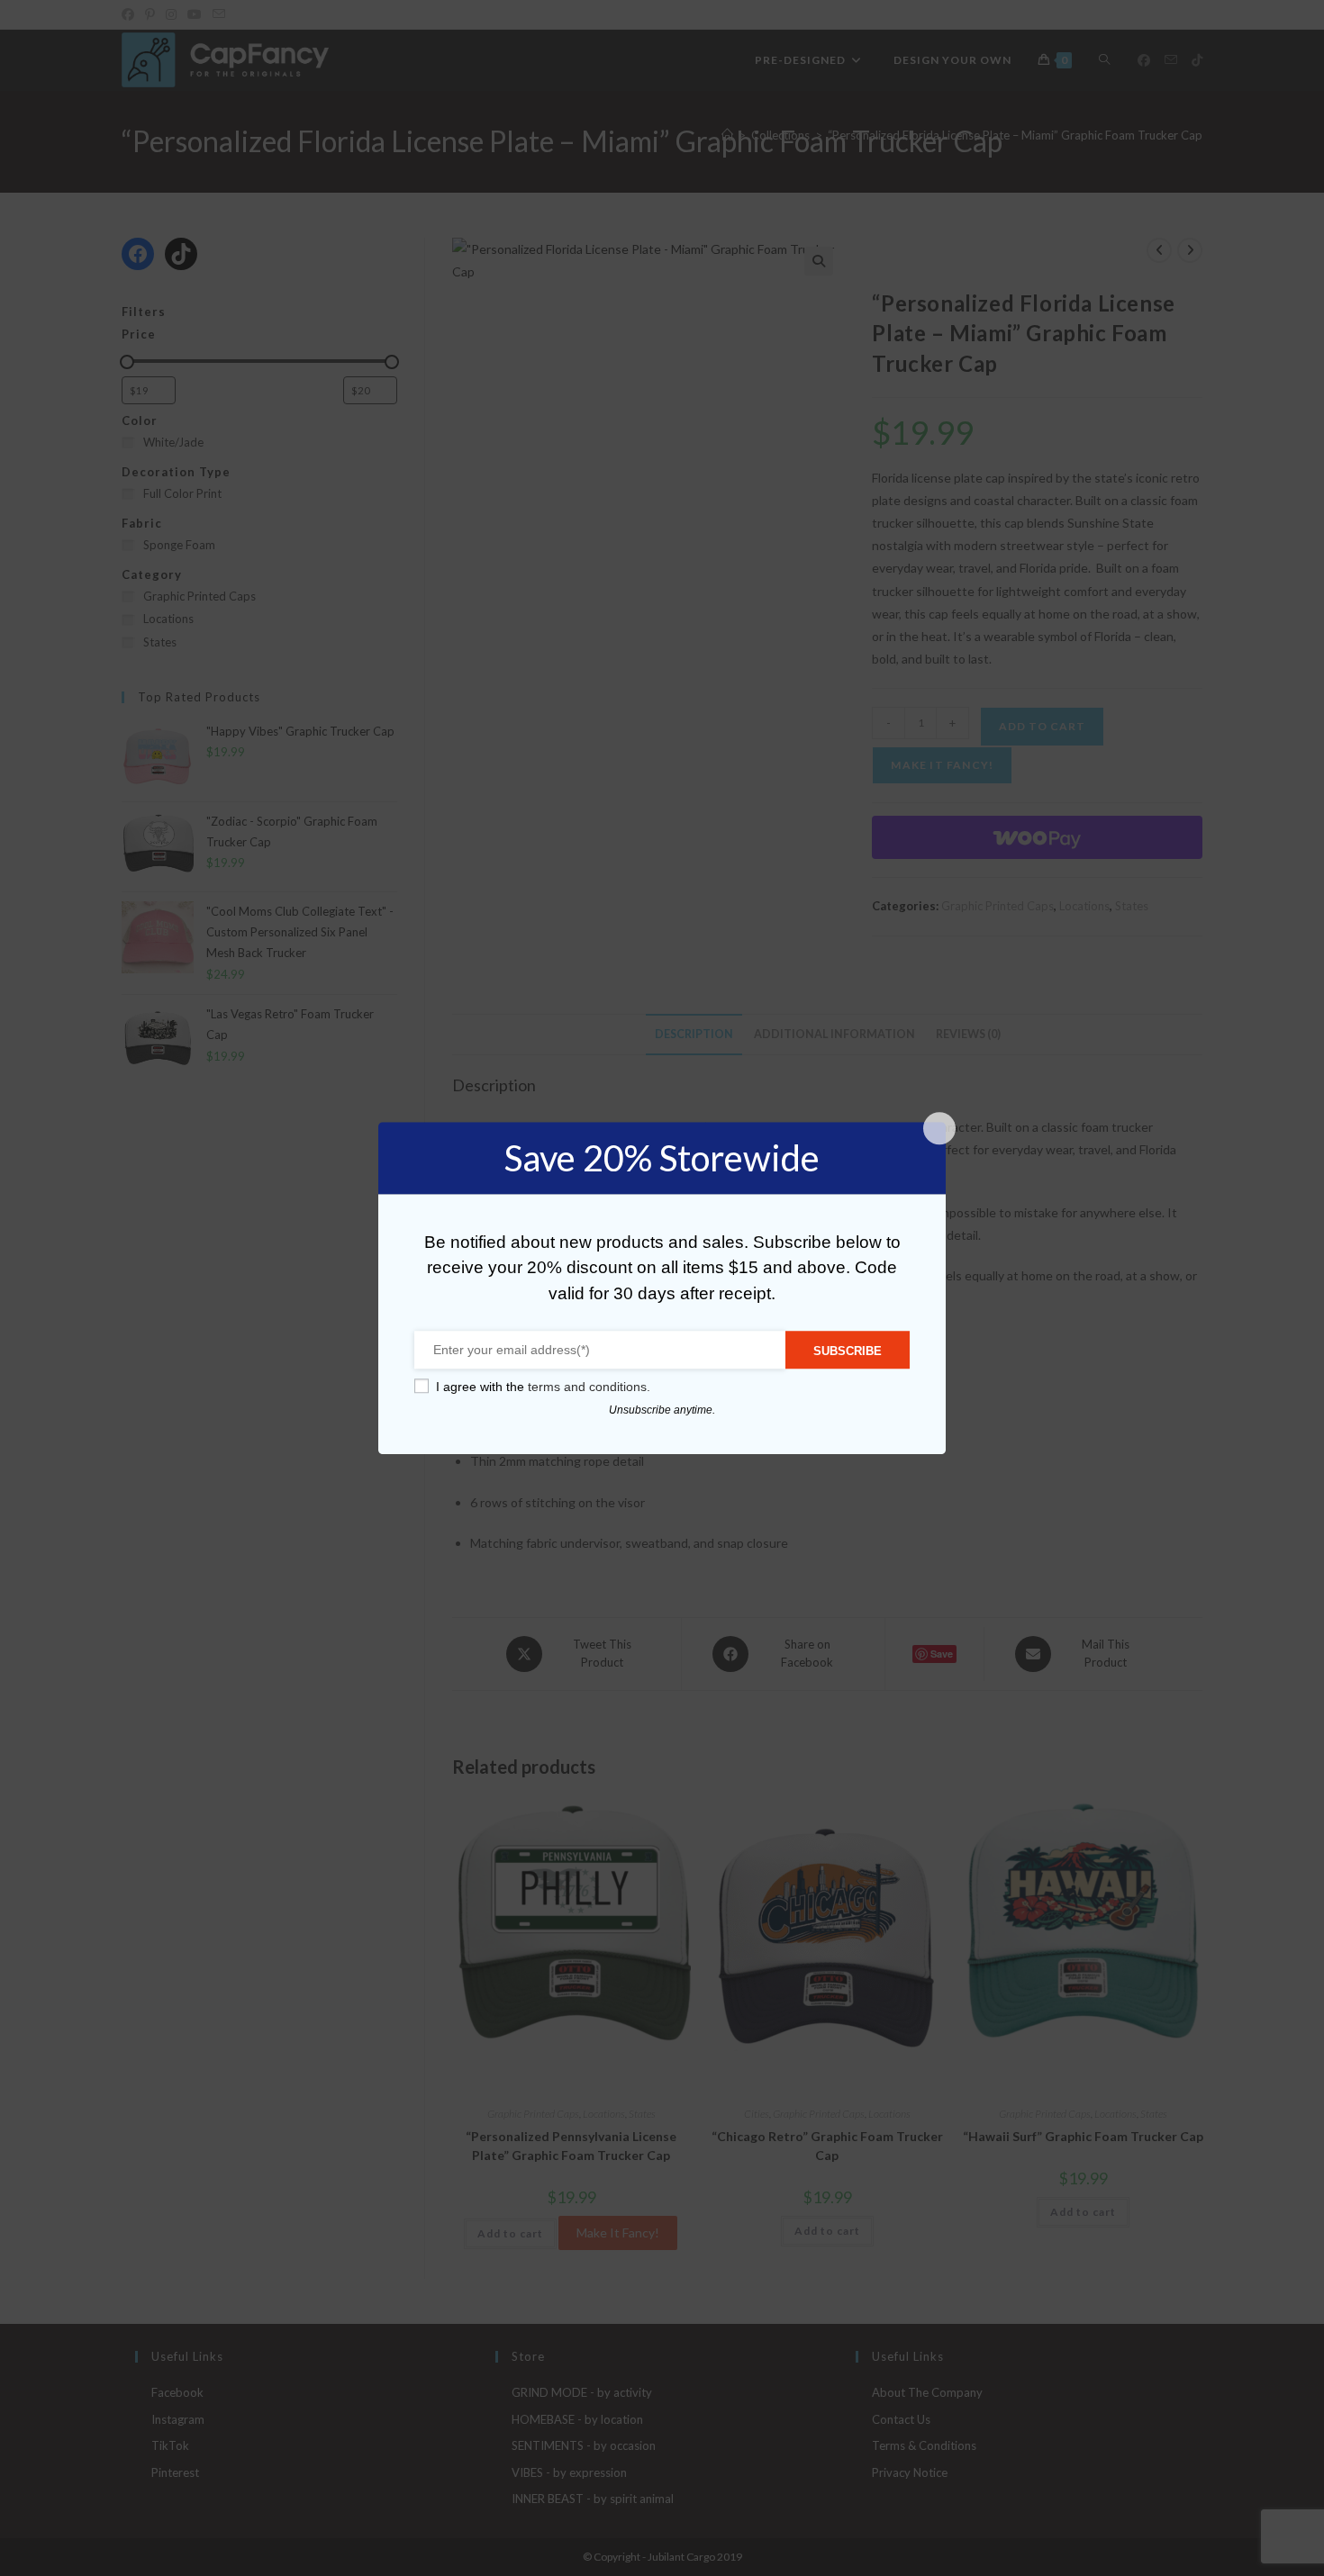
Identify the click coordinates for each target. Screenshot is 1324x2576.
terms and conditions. (589, 1387)
